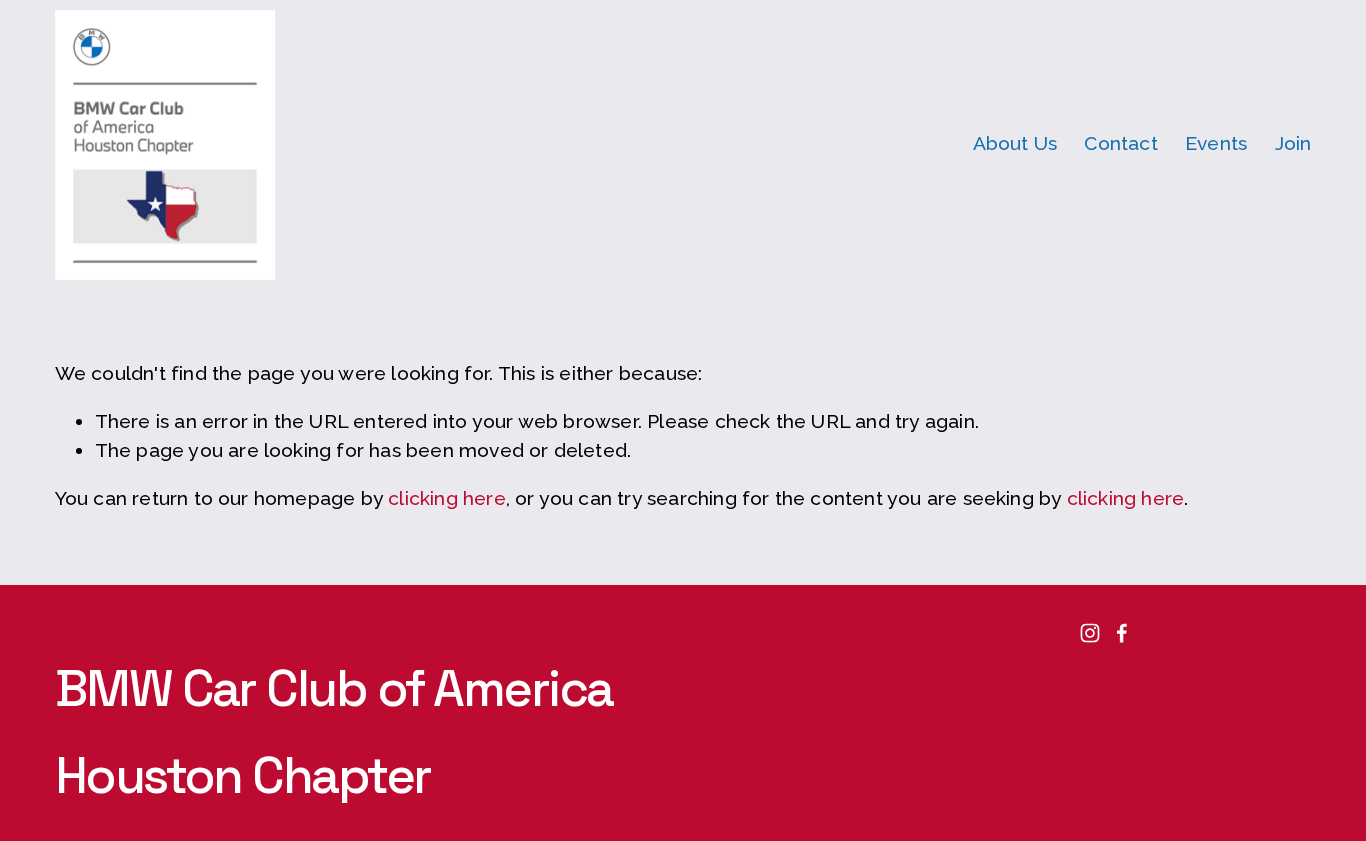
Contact (1120, 143)
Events (1216, 143)
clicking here (447, 498)
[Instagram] (1090, 633)
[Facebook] (1122, 633)
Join (1293, 143)
